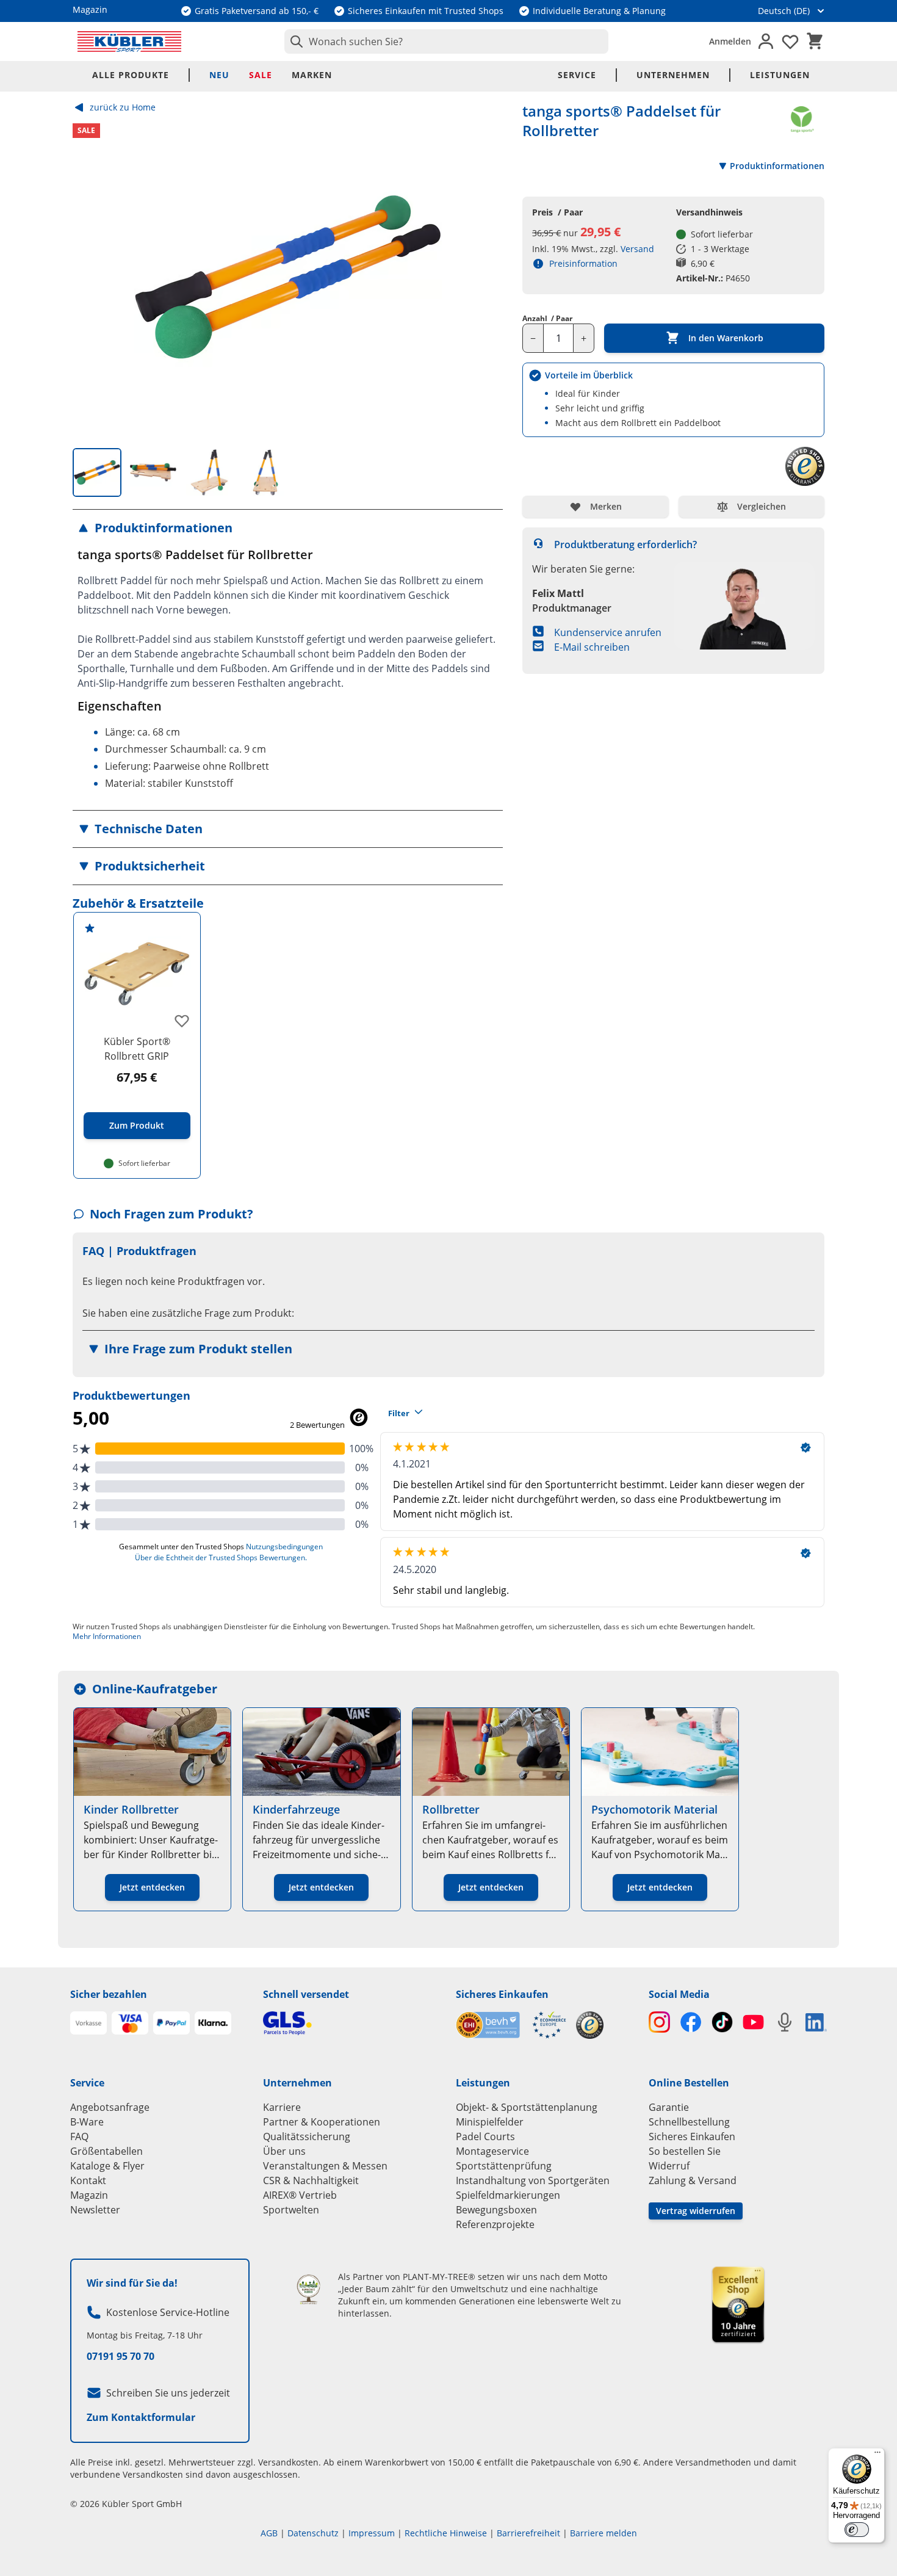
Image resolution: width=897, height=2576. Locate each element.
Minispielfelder (490, 2122)
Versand (637, 249)
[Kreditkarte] (130, 2023)
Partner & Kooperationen (322, 2122)
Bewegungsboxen (496, 2210)
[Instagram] (659, 2022)
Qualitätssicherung (307, 2136)
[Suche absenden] (294, 42)
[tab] (97, 472)
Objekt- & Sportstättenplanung (527, 2107)
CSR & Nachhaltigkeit (311, 2180)
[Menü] (877, 2455)
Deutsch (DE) (784, 11)
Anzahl (547, 319)
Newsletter (95, 2210)
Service (577, 75)
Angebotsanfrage (110, 2107)
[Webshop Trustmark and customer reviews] (511, 2025)
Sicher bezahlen (109, 1994)
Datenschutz (313, 2533)
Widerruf (669, 2166)
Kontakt (88, 2180)
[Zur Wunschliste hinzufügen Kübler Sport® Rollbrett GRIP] (182, 1021)
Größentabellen (106, 2151)
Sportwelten (291, 2210)
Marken (312, 75)
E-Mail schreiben (592, 647)
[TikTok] (722, 2022)
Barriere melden (603, 2533)
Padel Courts (485, 2136)
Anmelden (730, 41)
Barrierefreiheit (528, 2533)
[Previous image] (92, 277)
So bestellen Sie (685, 2151)
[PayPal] (171, 2023)
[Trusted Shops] (590, 2025)
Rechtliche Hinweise (446, 2533)
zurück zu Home (123, 107)
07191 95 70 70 (121, 2356)
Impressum (372, 2533)
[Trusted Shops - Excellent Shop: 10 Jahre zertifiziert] (738, 2304)
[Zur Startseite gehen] (129, 42)
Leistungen (780, 75)
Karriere (282, 2107)
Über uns (284, 2151)
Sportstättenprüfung (504, 2166)
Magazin (89, 2195)
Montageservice (492, 2151)
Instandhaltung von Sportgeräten (533, 2180)
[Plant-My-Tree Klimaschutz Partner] (308, 2289)
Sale (261, 75)
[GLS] (352, 2023)
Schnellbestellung (689, 2122)
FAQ (79, 2136)
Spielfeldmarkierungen (508, 2195)
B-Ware (87, 2122)
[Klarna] (213, 2023)
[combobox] (446, 42)
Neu (219, 75)
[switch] (857, 2530)
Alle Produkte (131, 75)
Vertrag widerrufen (696, 2211)
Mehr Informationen (107, 1636)
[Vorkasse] (88, 2023)
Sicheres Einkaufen (502, 1994)
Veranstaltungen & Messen (325, 2166)
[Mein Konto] (766, 42)
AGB (269, 2533)
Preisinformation (583, 263)
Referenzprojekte (495, 2224)
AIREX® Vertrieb (300, 2195)
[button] (288, 528)
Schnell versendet (306, 1994)
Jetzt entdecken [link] (152, 1887)
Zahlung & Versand (693, 2180)
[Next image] (483, 277)
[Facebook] (690, 2022)
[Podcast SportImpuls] (784, 2022)
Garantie (669, 2107)
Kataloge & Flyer (107, 2166)
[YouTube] (753, 2022)
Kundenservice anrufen (608, 632)
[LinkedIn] (816, 2022)
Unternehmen (673, 75)
